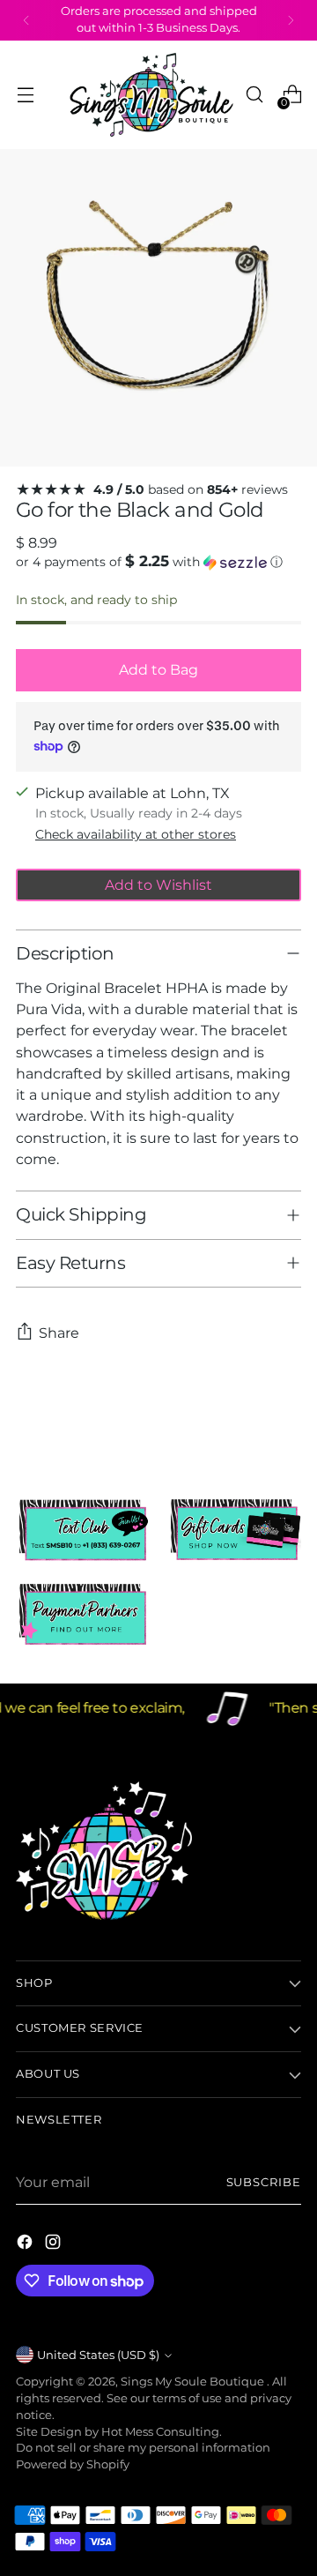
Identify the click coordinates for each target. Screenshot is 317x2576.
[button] (158, 562)
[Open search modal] (254, 95)
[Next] (291, 20)
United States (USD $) (98, 2355)
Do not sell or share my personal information (143, 2448)
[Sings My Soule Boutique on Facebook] (26, 2244)
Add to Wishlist (158, 885)
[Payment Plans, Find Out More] (83, 1615)
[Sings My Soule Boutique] (151, 95)
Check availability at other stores (136, 834)
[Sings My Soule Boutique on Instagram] (55, 2244)
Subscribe (264, 2182)
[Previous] (26, 20)
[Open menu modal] (25, 95)
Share (59, 1333)
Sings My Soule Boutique (194, 2382)
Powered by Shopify (73, 2464)
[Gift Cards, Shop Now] (234, 1530)
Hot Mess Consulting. (162, 2432)
